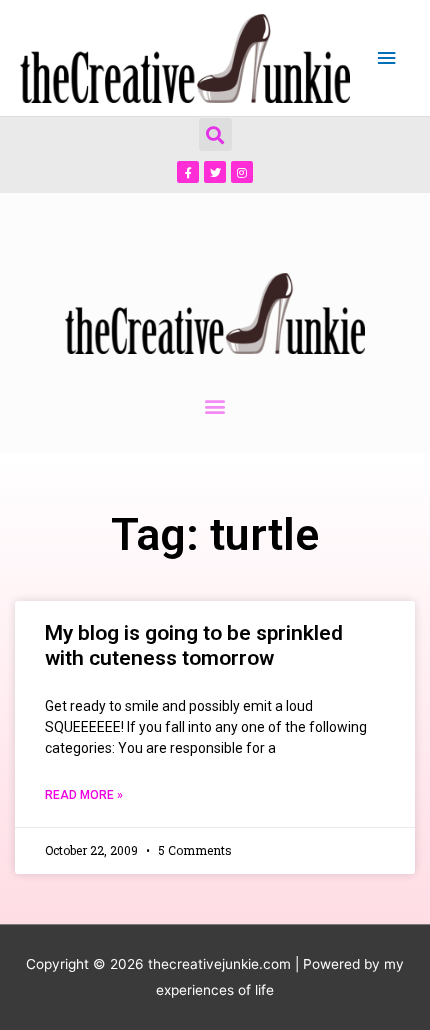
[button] (215, 134)
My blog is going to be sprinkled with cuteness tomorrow (194, 645)
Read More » (84, 795)
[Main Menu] (387, 58)
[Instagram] (242, 172)
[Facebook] (188, 172)
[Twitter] (215, 172)
